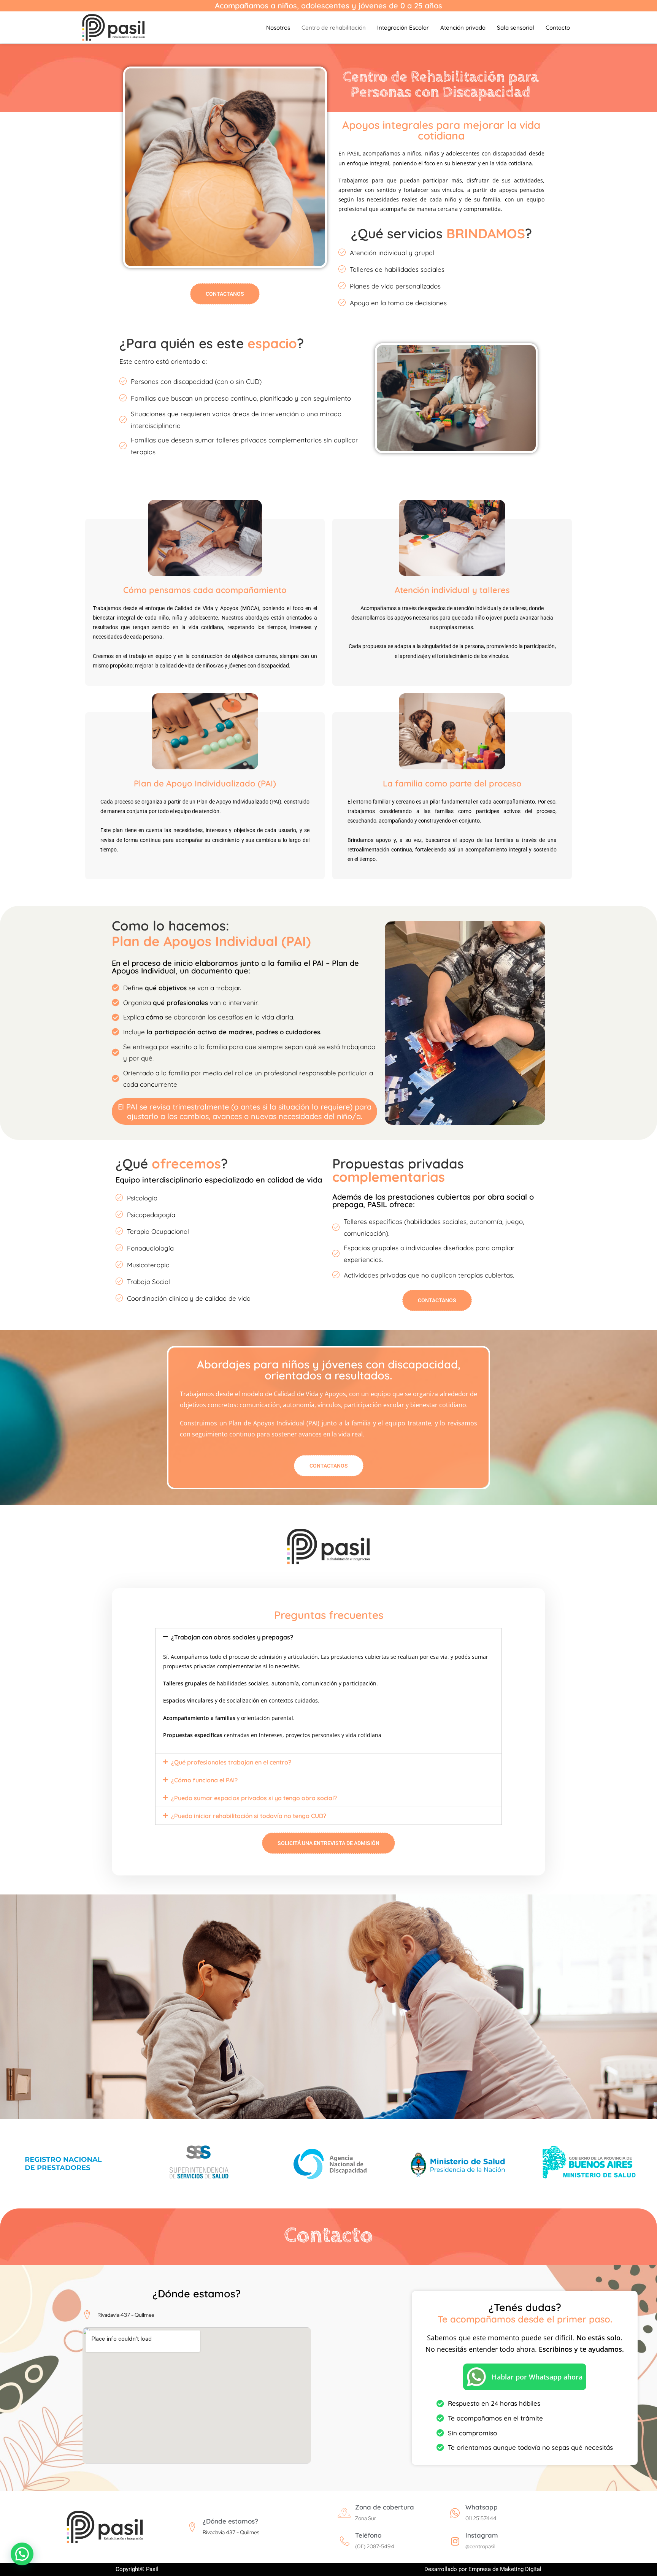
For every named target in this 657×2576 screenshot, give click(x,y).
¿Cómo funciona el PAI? (204, 1780)
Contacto (558, 28)
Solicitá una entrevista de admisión (328, 1843)
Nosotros (278, 28)
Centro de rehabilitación (334, 28)
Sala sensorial (516, 28)
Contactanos (225, 294)
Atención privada (463, 28)
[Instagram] (455, 2541)
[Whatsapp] (455, 2513)
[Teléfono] (345, 2541)
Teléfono (368, 2535)
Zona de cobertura (385, 2507)
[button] (328, 1637)
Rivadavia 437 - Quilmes (231, 2532)
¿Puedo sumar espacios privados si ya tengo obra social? (254, 1798)
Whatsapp (482, 2507)
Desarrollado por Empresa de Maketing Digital (483, 2569)
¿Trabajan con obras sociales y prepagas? (232, 1637)
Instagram (482, 2535)
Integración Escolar (403, 28)
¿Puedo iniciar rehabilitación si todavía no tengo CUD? (249, 1816)
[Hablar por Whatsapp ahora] (476, 2377)
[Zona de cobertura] (345, 2513)
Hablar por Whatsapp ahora (537, 2377)
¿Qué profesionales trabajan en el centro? (231, 1762)
